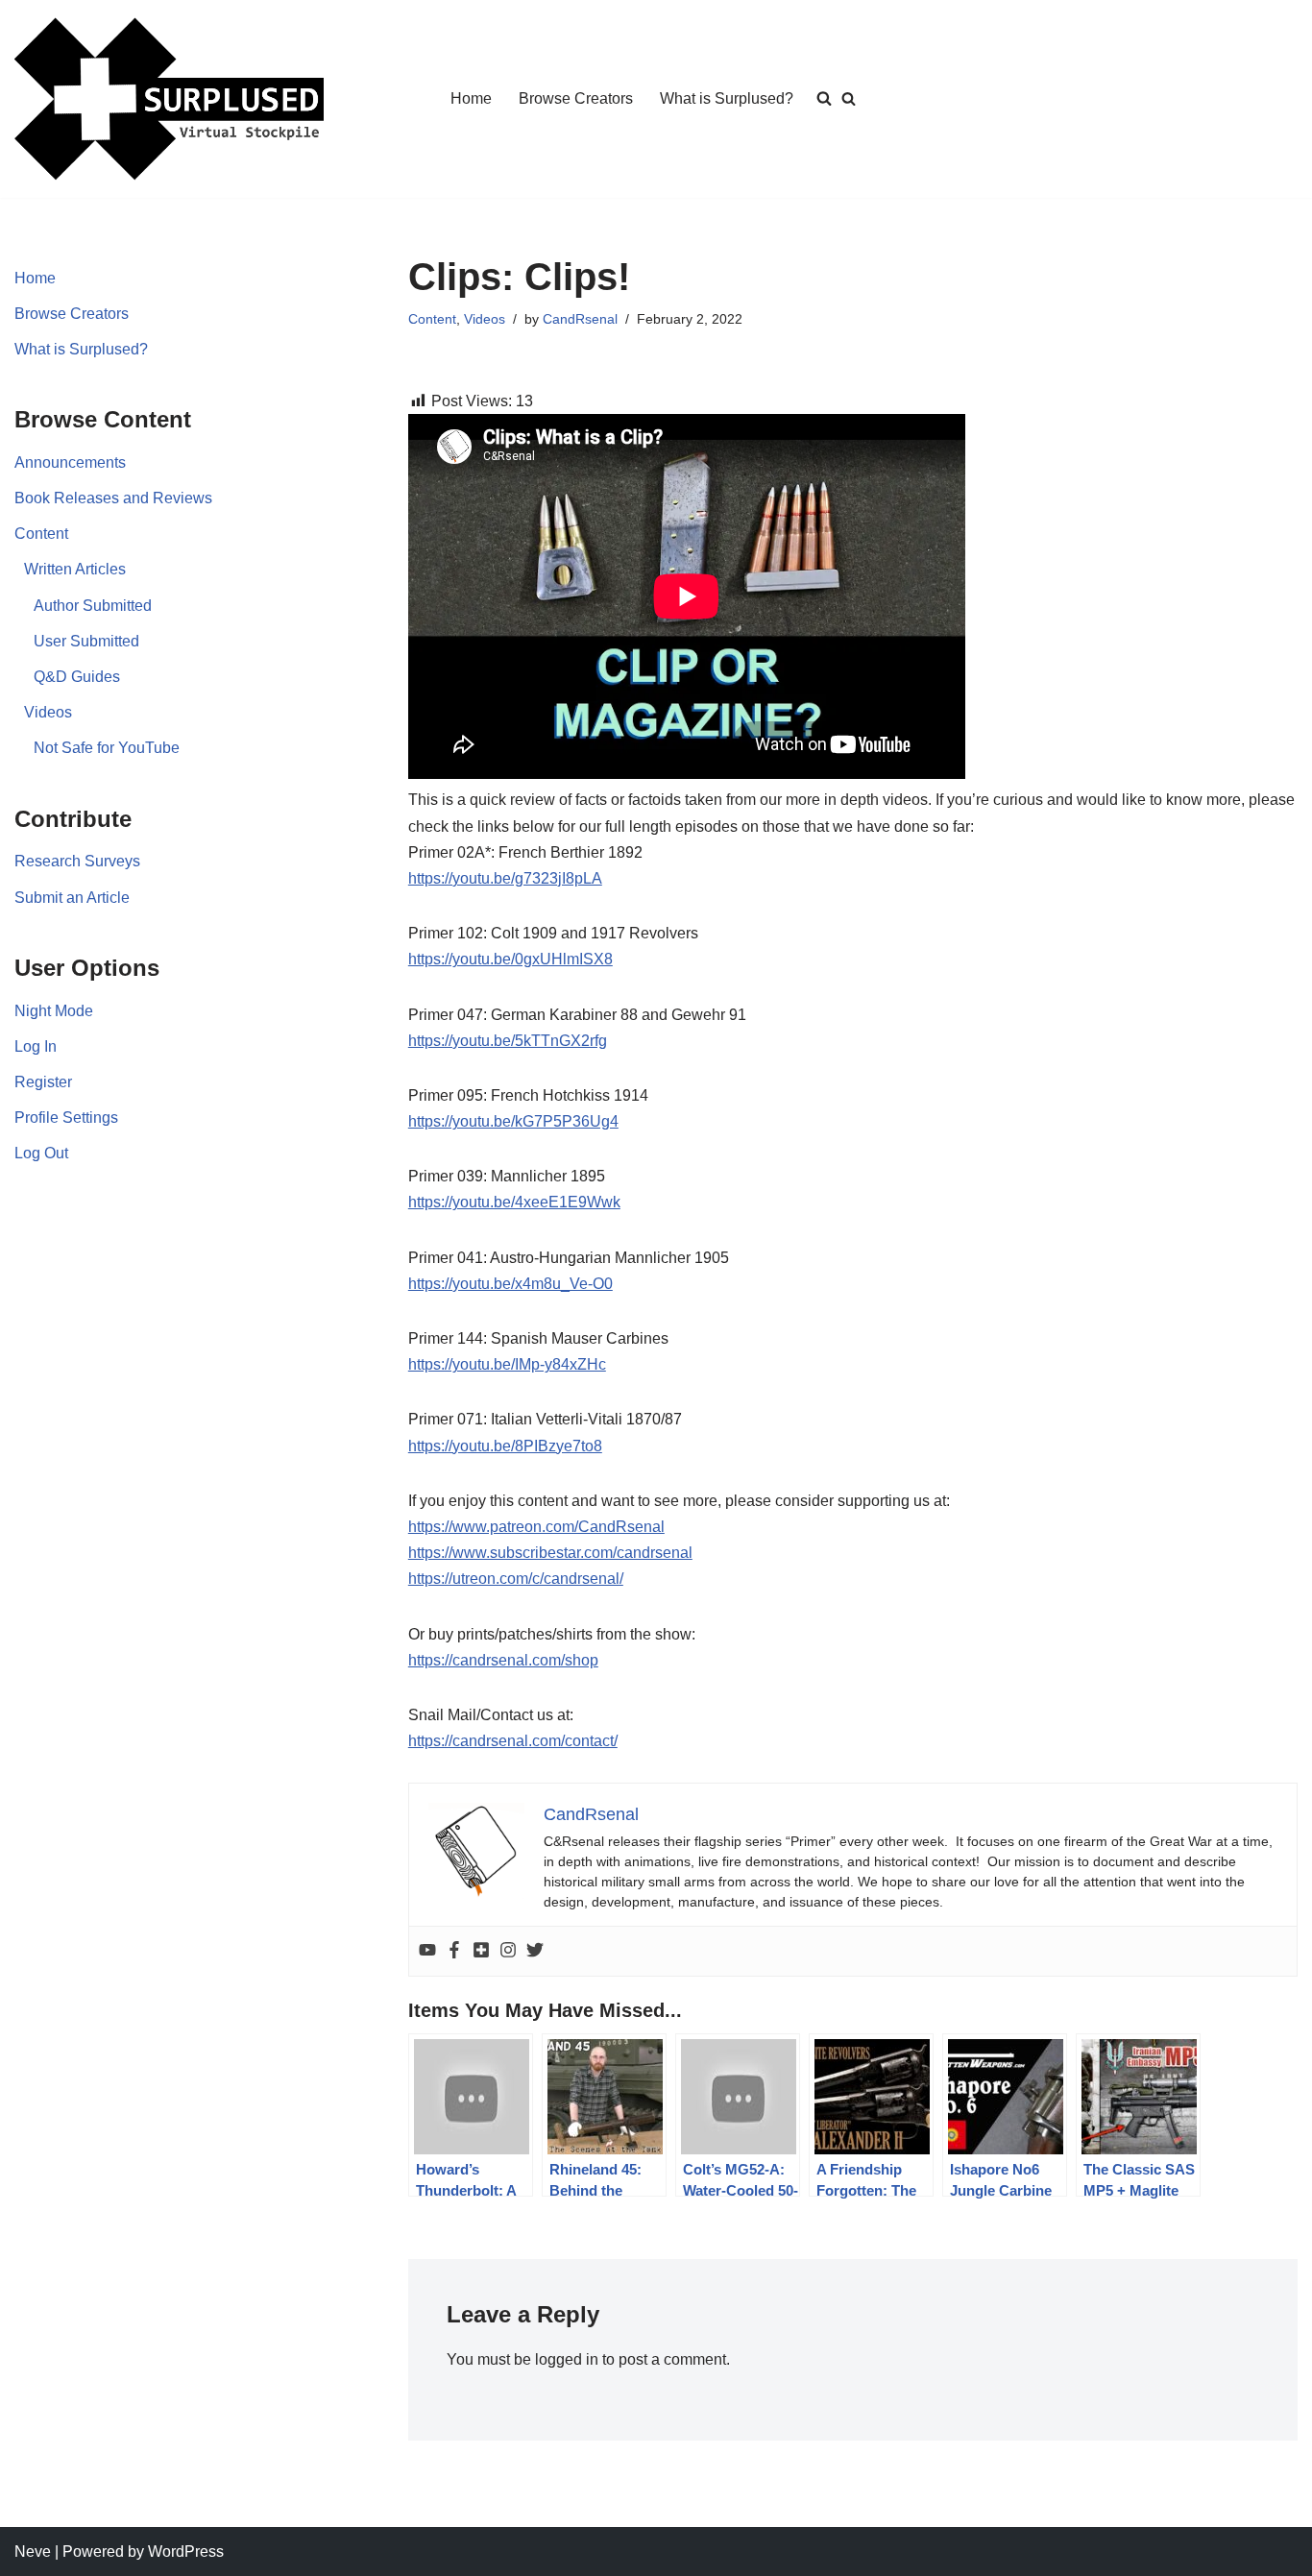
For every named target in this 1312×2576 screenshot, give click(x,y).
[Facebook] (454, 1951)
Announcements (70, 462)
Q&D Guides (77, 677)
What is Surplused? (727, 98)
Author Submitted (93, 606)
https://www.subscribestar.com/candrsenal (550, 1553)
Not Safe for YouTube (107, 748)
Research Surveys (77, 861)
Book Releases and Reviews (113, 498)
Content (41, 534)
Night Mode (54, 1011)
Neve (33, 2552)
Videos (48, 712)
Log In (36, 1046)
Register (43, 1082)
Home (471, 98)
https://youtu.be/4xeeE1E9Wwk (514, 1202)
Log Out (41, 1153)
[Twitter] (535, 1951)
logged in (567, 2359)
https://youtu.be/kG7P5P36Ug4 (513, 1121)
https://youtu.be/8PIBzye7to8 (505, 1446)
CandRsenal (580, 319)
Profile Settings (66, 1118)
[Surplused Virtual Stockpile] (169, 99)
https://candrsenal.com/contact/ (513, 1741)
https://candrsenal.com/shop (503, 1660)
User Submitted (86, 641)
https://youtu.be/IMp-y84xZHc (507, 1364)
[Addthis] (481, 1951)
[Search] (849, 98)
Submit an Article (72, 898)
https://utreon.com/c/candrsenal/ (516, 1579)
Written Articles (75, 569)
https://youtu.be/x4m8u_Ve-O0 (510, 1284)
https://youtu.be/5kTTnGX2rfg (508, 1041)
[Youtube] (427, 1951)
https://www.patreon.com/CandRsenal (536, 1527)
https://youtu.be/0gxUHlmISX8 (510, 959)
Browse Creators (576, 98)
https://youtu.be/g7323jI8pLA (505, 878)
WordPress (186, 2552)
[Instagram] (508, 1951)
